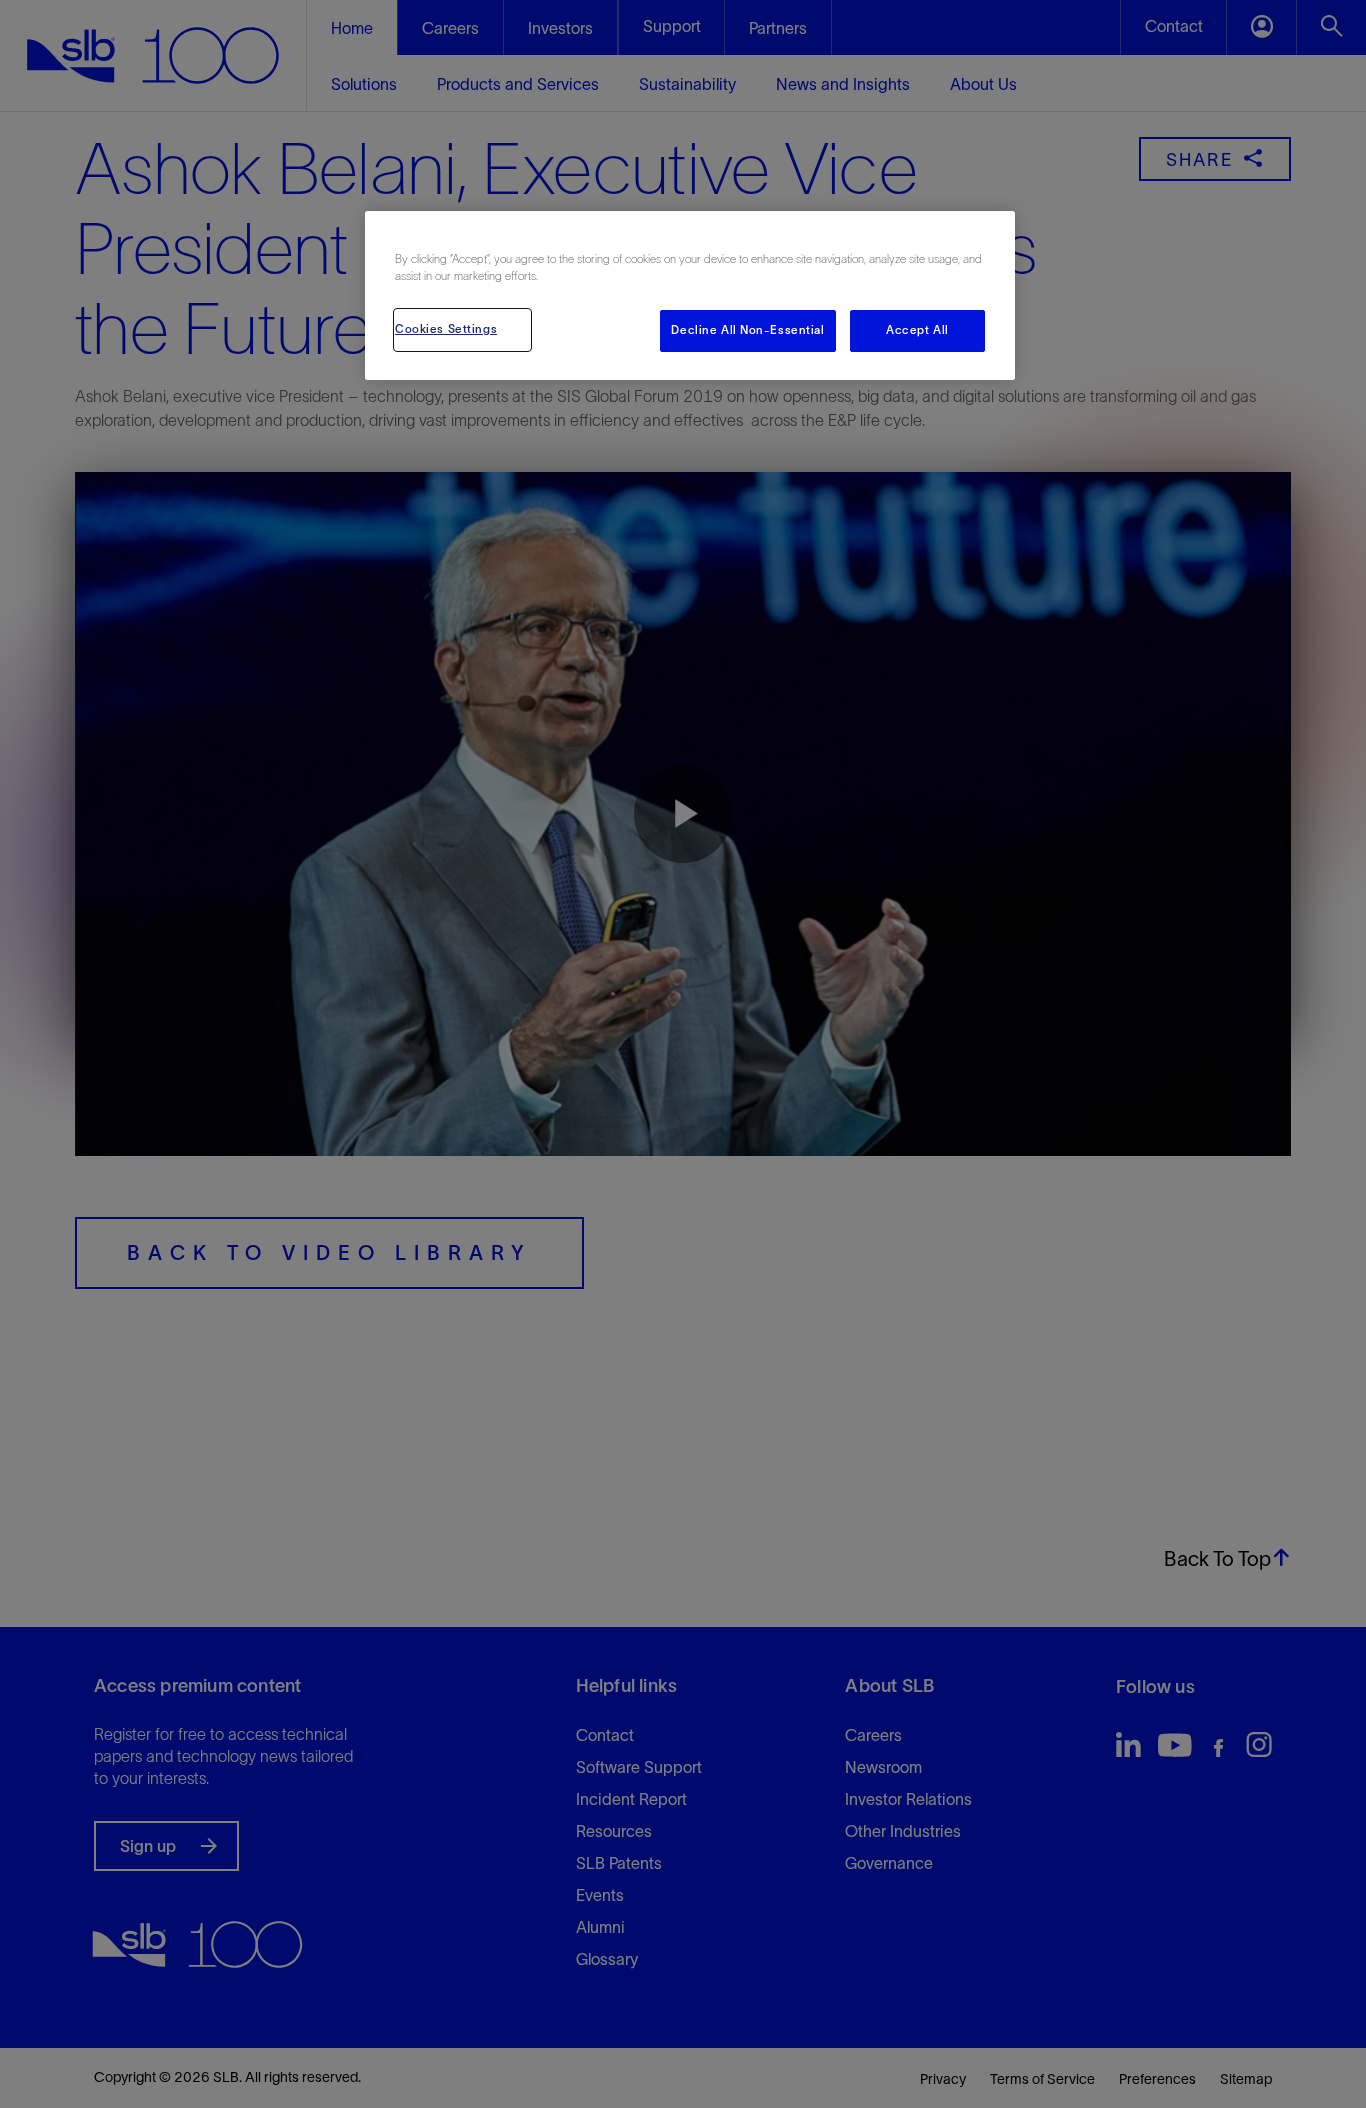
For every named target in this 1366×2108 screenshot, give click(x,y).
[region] (690, 295)
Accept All (917, 330)
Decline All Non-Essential (747, 330)
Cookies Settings (446, 329)
